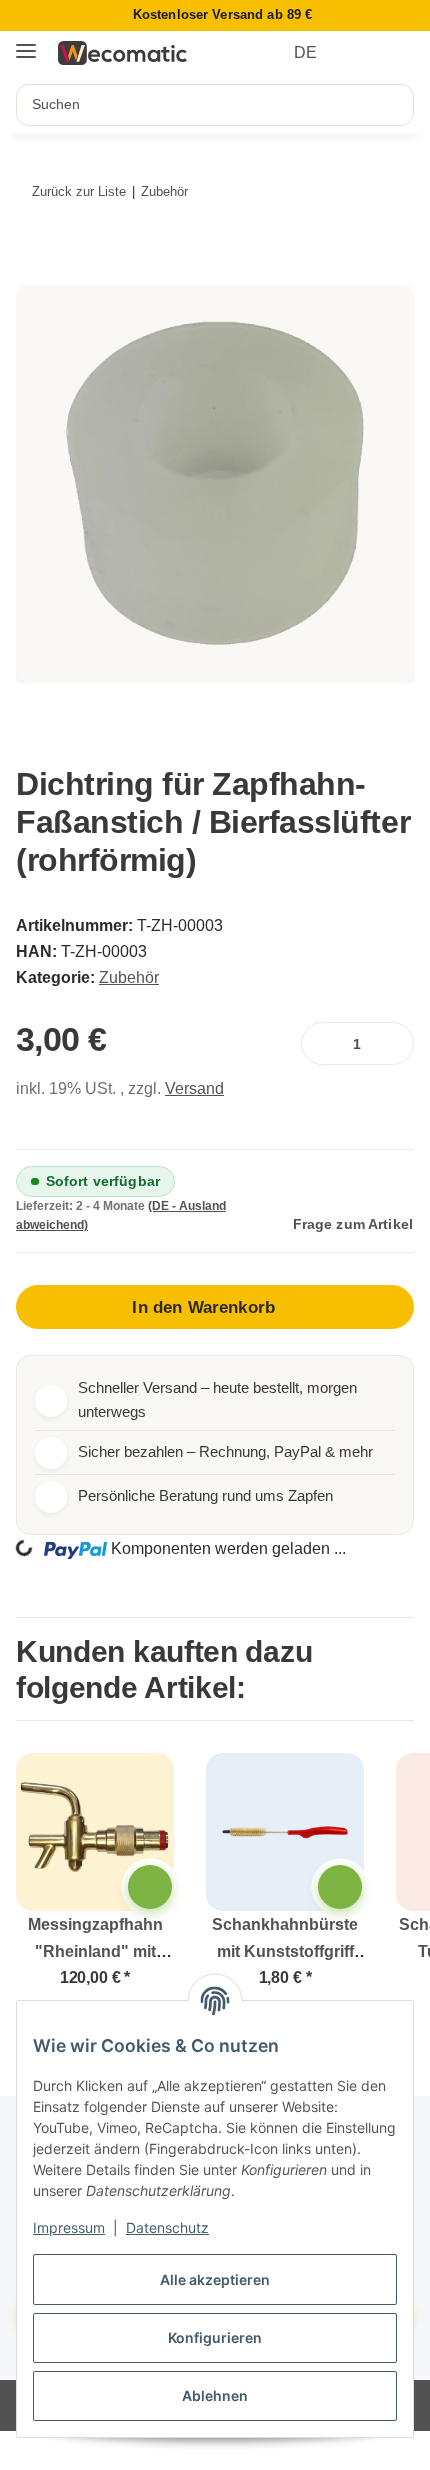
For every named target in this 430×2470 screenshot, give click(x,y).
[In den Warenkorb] (41, 273)
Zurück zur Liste (79, 191)
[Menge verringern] (320, 1043)
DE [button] (305, 52)
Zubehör (129, 977)
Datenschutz (167, 2227)
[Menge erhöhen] (394, 1043)
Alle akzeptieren (215, 2279)
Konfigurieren (215, 2337)
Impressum (69, 2227)
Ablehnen (215, 2395)
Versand (194, 1088)
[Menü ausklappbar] (26, 43)
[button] (362, 53)
